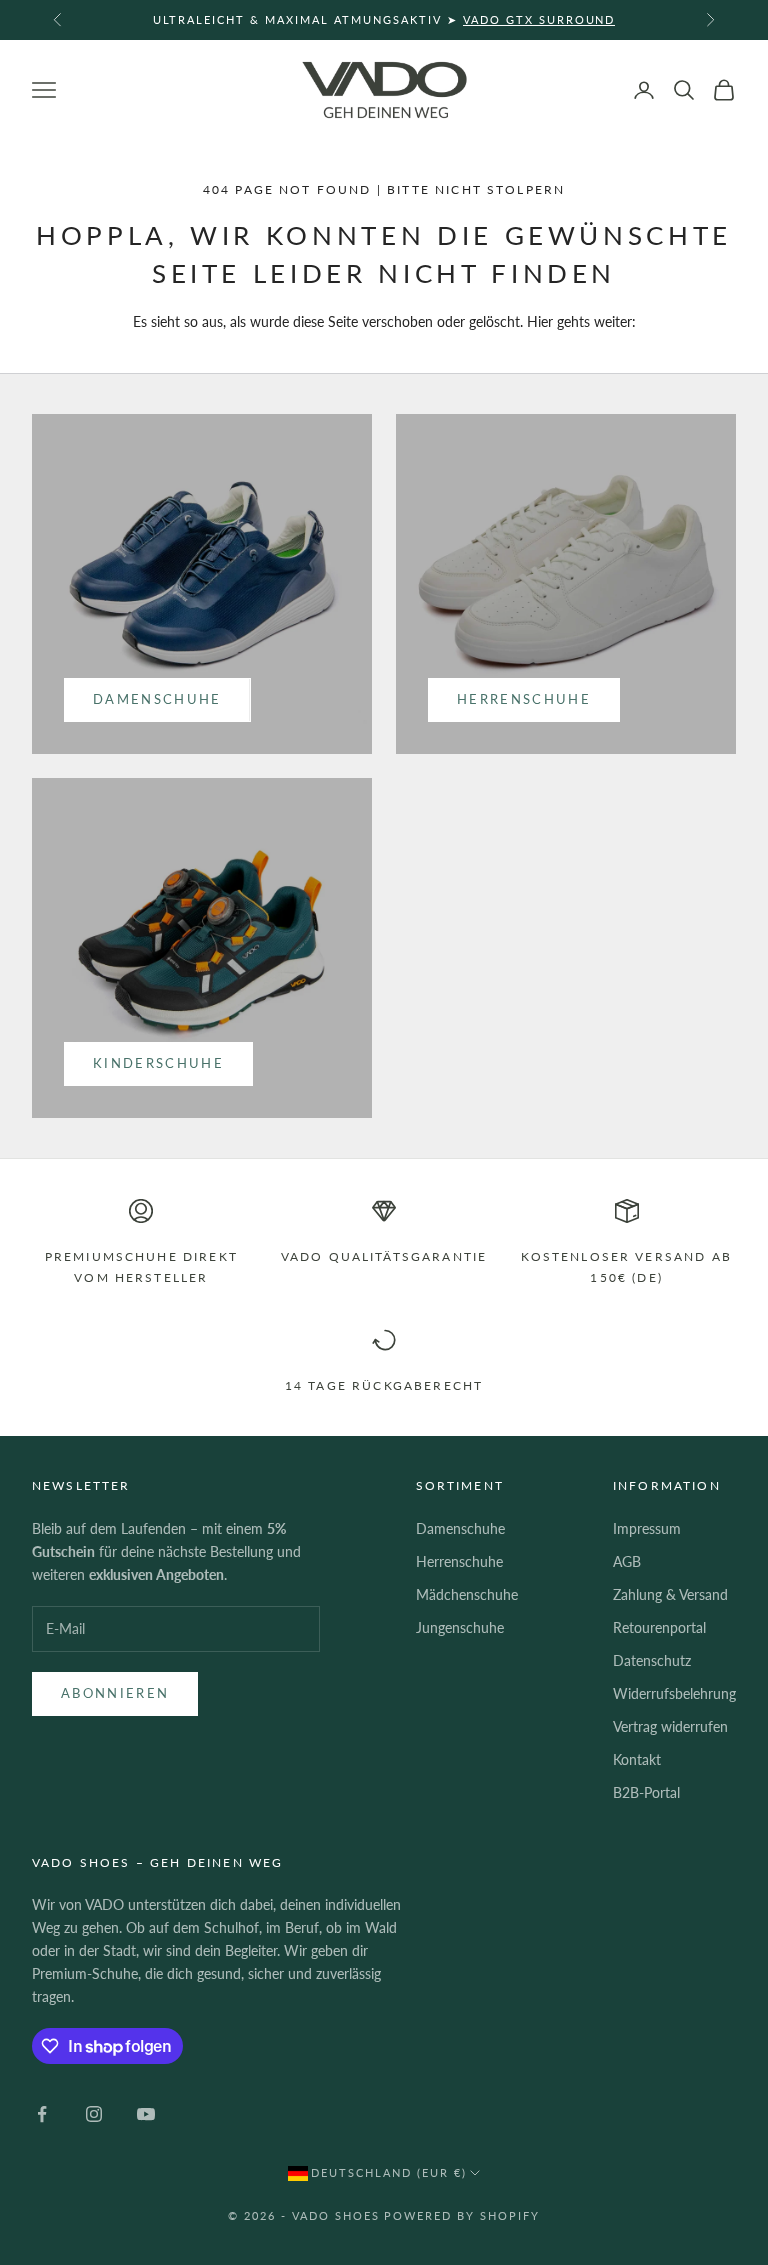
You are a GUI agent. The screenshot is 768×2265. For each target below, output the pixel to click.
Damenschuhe (157, 699)
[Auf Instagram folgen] (94, 2114)
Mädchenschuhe (467, 1594)
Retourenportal (659, 1627)
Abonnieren (115, 1693)
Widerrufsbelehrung (674, 1693)
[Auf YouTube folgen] (146, 2114)
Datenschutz (652, 1660)
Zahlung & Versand (670, 1594)
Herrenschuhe (524, 699)
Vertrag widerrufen (670, 1726)
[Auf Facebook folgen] (42, 2114)
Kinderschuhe (158, 1063)
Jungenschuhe (460, 1627)
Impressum (647, 1528)
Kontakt (637, 1759)
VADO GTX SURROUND (539, 19)
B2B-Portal (646, 1792)
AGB (627, 1561)
